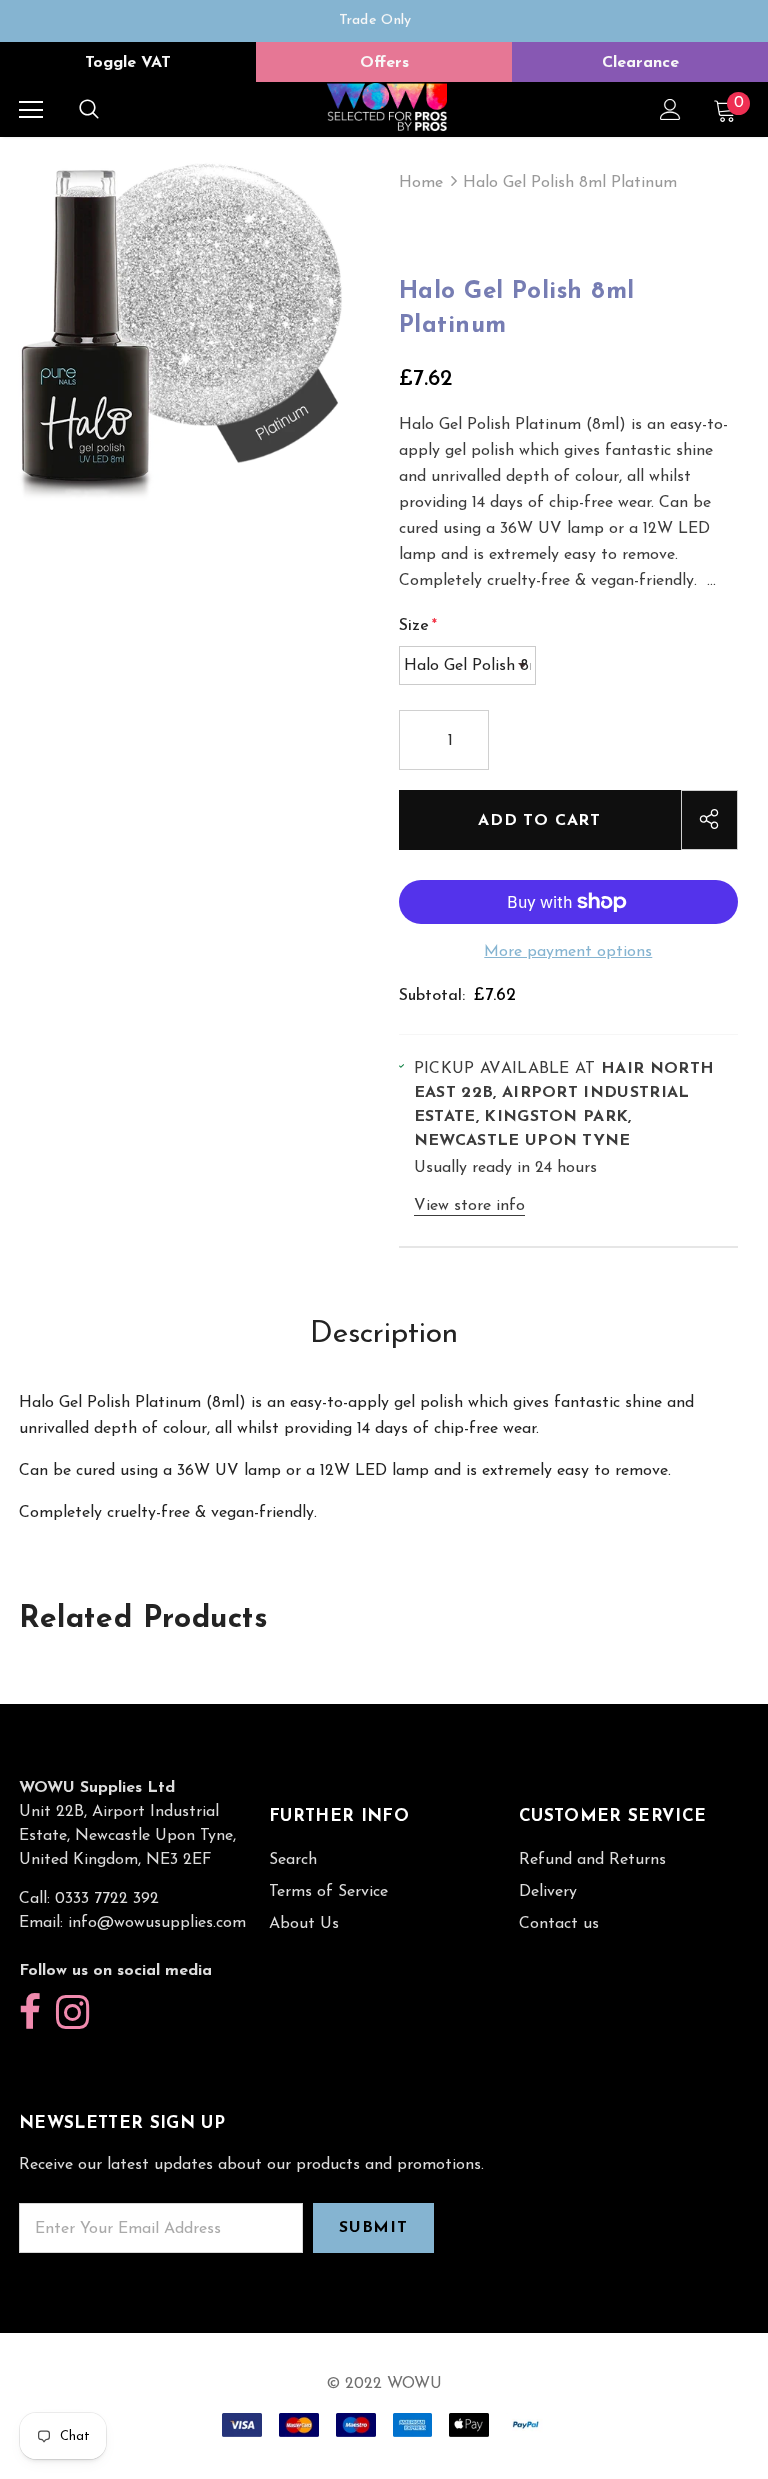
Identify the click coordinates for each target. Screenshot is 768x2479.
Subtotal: (432, 996)
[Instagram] (72, 2013)
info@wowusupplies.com (157, 1923)
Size (418, 626)
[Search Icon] (89, 110)
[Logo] (387, 108)
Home (421, 183)
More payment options (568, 952)
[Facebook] (30, 2013)
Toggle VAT (128, 63)
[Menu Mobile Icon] (31, 110)
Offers (384, 63)
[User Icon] (670, 109)
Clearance (640, 63)
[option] (375, 21)
